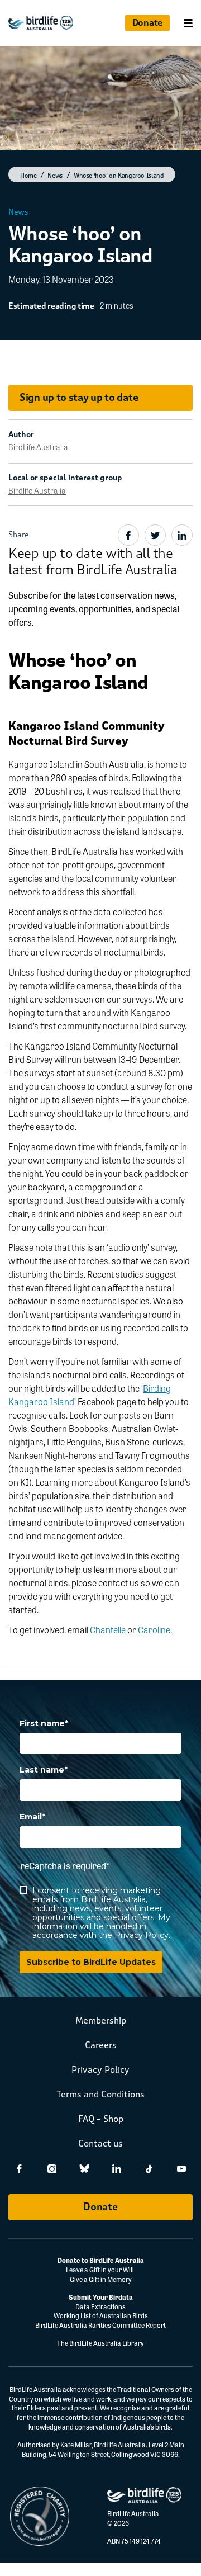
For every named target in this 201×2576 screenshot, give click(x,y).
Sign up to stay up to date (79, 398)
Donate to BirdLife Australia (101, 2260)
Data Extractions (100, 2306)
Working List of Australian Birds (101, 2315)
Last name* (44, 1770)
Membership (101, 2020)
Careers (101, 2045)
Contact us (100, 2143)
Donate (147, 23)
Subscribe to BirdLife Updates (91, 1962)
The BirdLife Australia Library (100, 2343)
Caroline (154, 1630)
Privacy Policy (142, 1935)
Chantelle (108, 1630)
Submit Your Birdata (101, 2297)
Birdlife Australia (37, 490)
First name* (44, 1724)
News (18, 212)
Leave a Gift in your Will (100, 2270)
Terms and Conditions (100, 2094)
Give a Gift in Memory (101, 2279)
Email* (32, 1817)
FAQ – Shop (101, 2119)
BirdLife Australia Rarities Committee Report (100, 2325)
